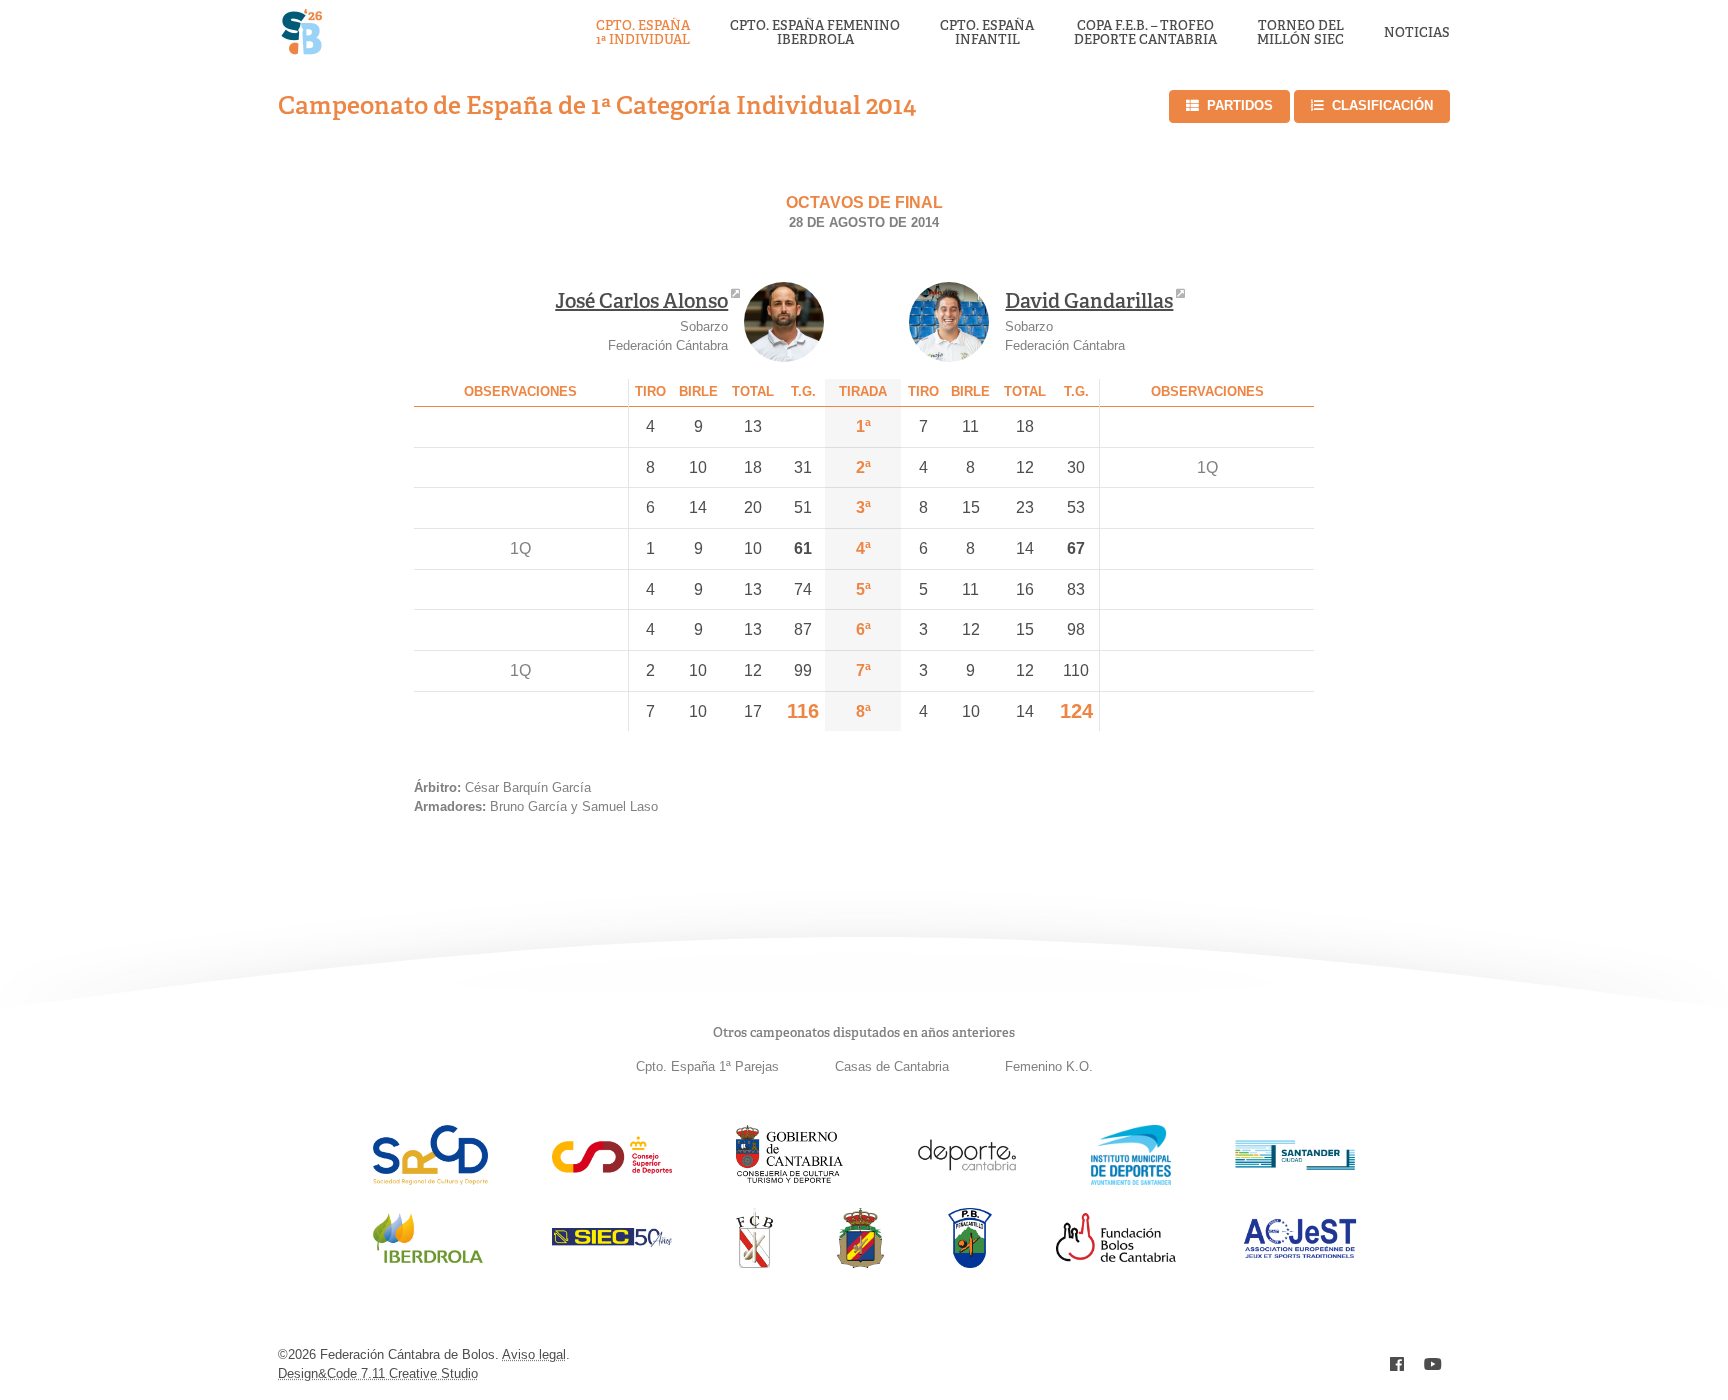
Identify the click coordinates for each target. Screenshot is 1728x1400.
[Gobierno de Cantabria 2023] (789, 1179)
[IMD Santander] (1131, 1179)
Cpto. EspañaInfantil (987, 33)
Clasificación (1382, 105)
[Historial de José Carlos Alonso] (784, 322)
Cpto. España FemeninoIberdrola (815, 33)
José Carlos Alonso (641, 301)
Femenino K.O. (1049, 1066)
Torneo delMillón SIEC (1300, 33)
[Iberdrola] (428, 1262)
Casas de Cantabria (892, 1066)
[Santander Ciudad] (1295, 1164)
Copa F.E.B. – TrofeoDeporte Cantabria (1145, 33)
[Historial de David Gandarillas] (949, 322)
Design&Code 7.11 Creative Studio (378, 1373)
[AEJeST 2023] (1300, 1254)
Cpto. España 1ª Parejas (707, 1066)
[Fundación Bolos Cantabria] (1116, 1256)
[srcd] (430, 1179)
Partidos (1240, 105)
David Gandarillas (1089, 301)
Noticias (1417, 33)
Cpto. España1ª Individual (643, 33)
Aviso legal (534, 1354)
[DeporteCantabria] (967, 1179)
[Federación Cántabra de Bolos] (754, 1262)
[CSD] (612, 1168)
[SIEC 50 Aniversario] (612, 1241)
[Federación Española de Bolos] (860, 1262)
